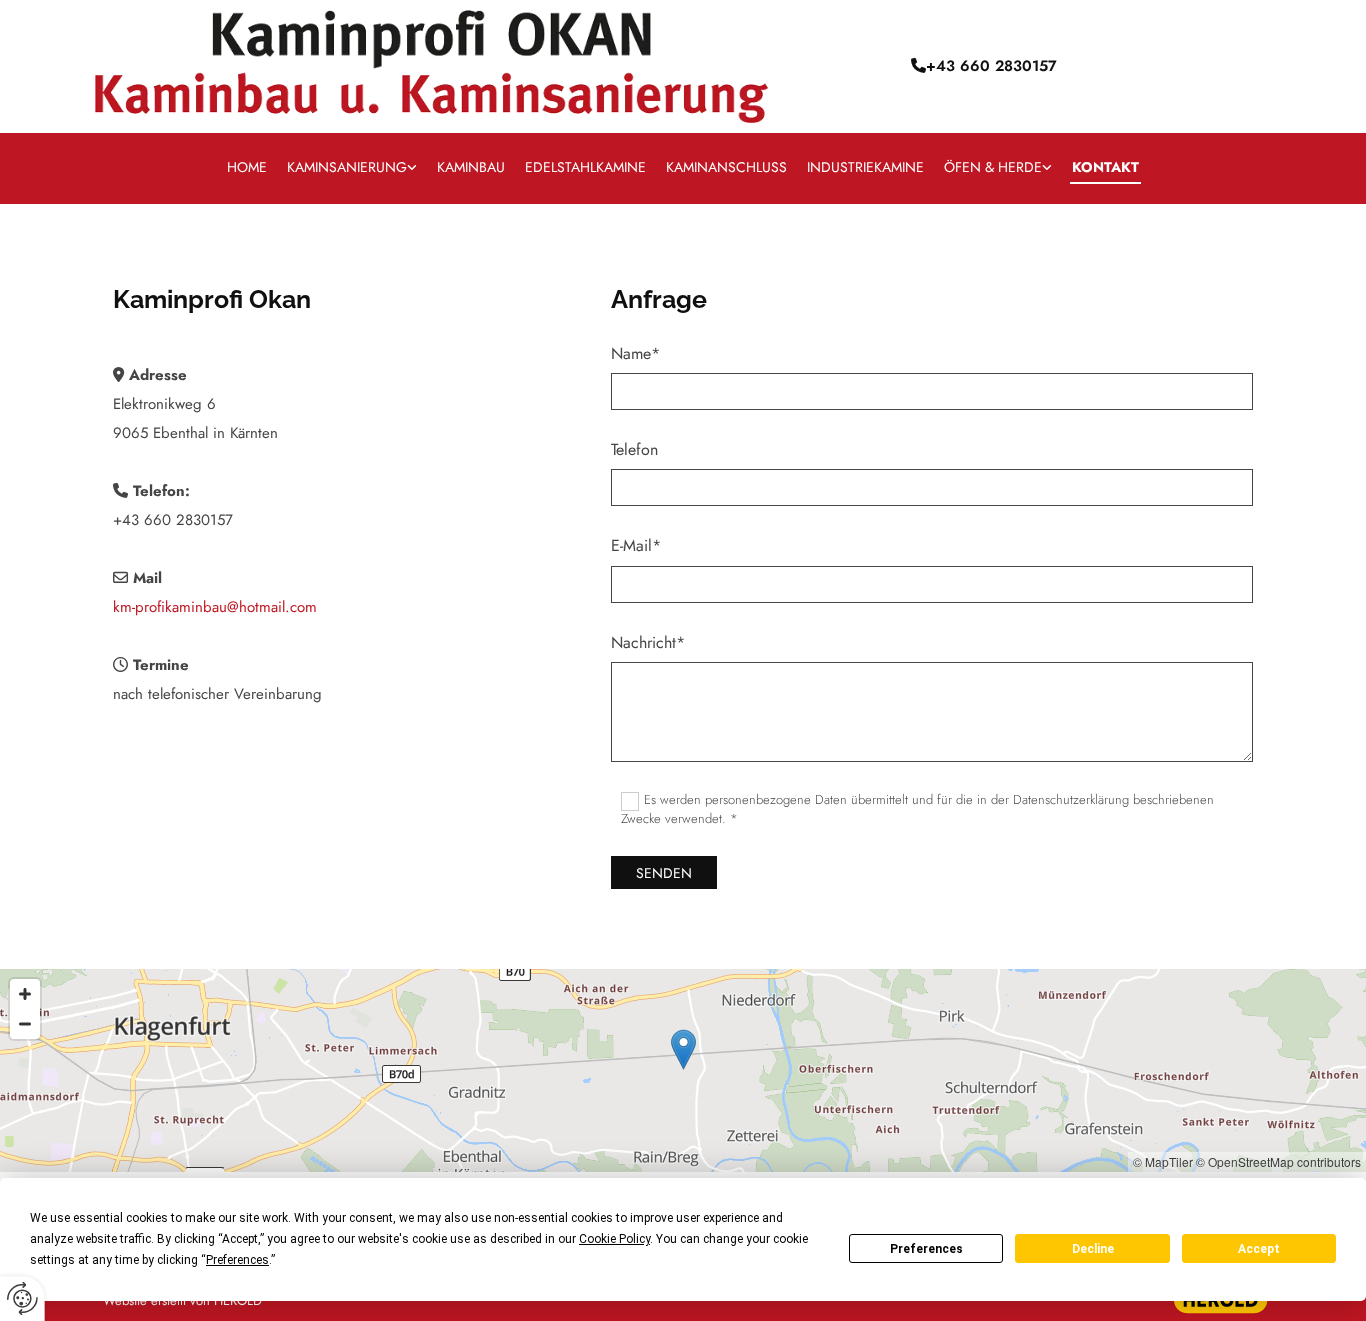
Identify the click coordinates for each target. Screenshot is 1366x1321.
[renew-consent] (22, 1298)
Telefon (634, 449)
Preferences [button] (237, 1260)
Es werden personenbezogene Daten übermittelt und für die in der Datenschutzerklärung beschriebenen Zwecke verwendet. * (918, 808)
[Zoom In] (25, 994)
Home (247, 167)
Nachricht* (648, 642)
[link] (352, 168)
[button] (683, 1049)
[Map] (683, 1070)
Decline (1093, 1249)
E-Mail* (636, 545)
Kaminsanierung (347, 167)
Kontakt (1105, 167)
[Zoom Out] (25, 1024)
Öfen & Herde (993, 167)
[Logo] (431, 66)
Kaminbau (471, 167)
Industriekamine (865, 167)
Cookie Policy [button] (614, 1239)
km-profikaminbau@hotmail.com (215, 607)
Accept (1259, 1249)
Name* (635, 353)
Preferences (926, 1249)
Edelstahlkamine (585, 167)
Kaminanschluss (726, 167)
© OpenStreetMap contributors (1278, 1161)
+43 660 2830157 (173, 520)
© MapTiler (1163, 1161)
